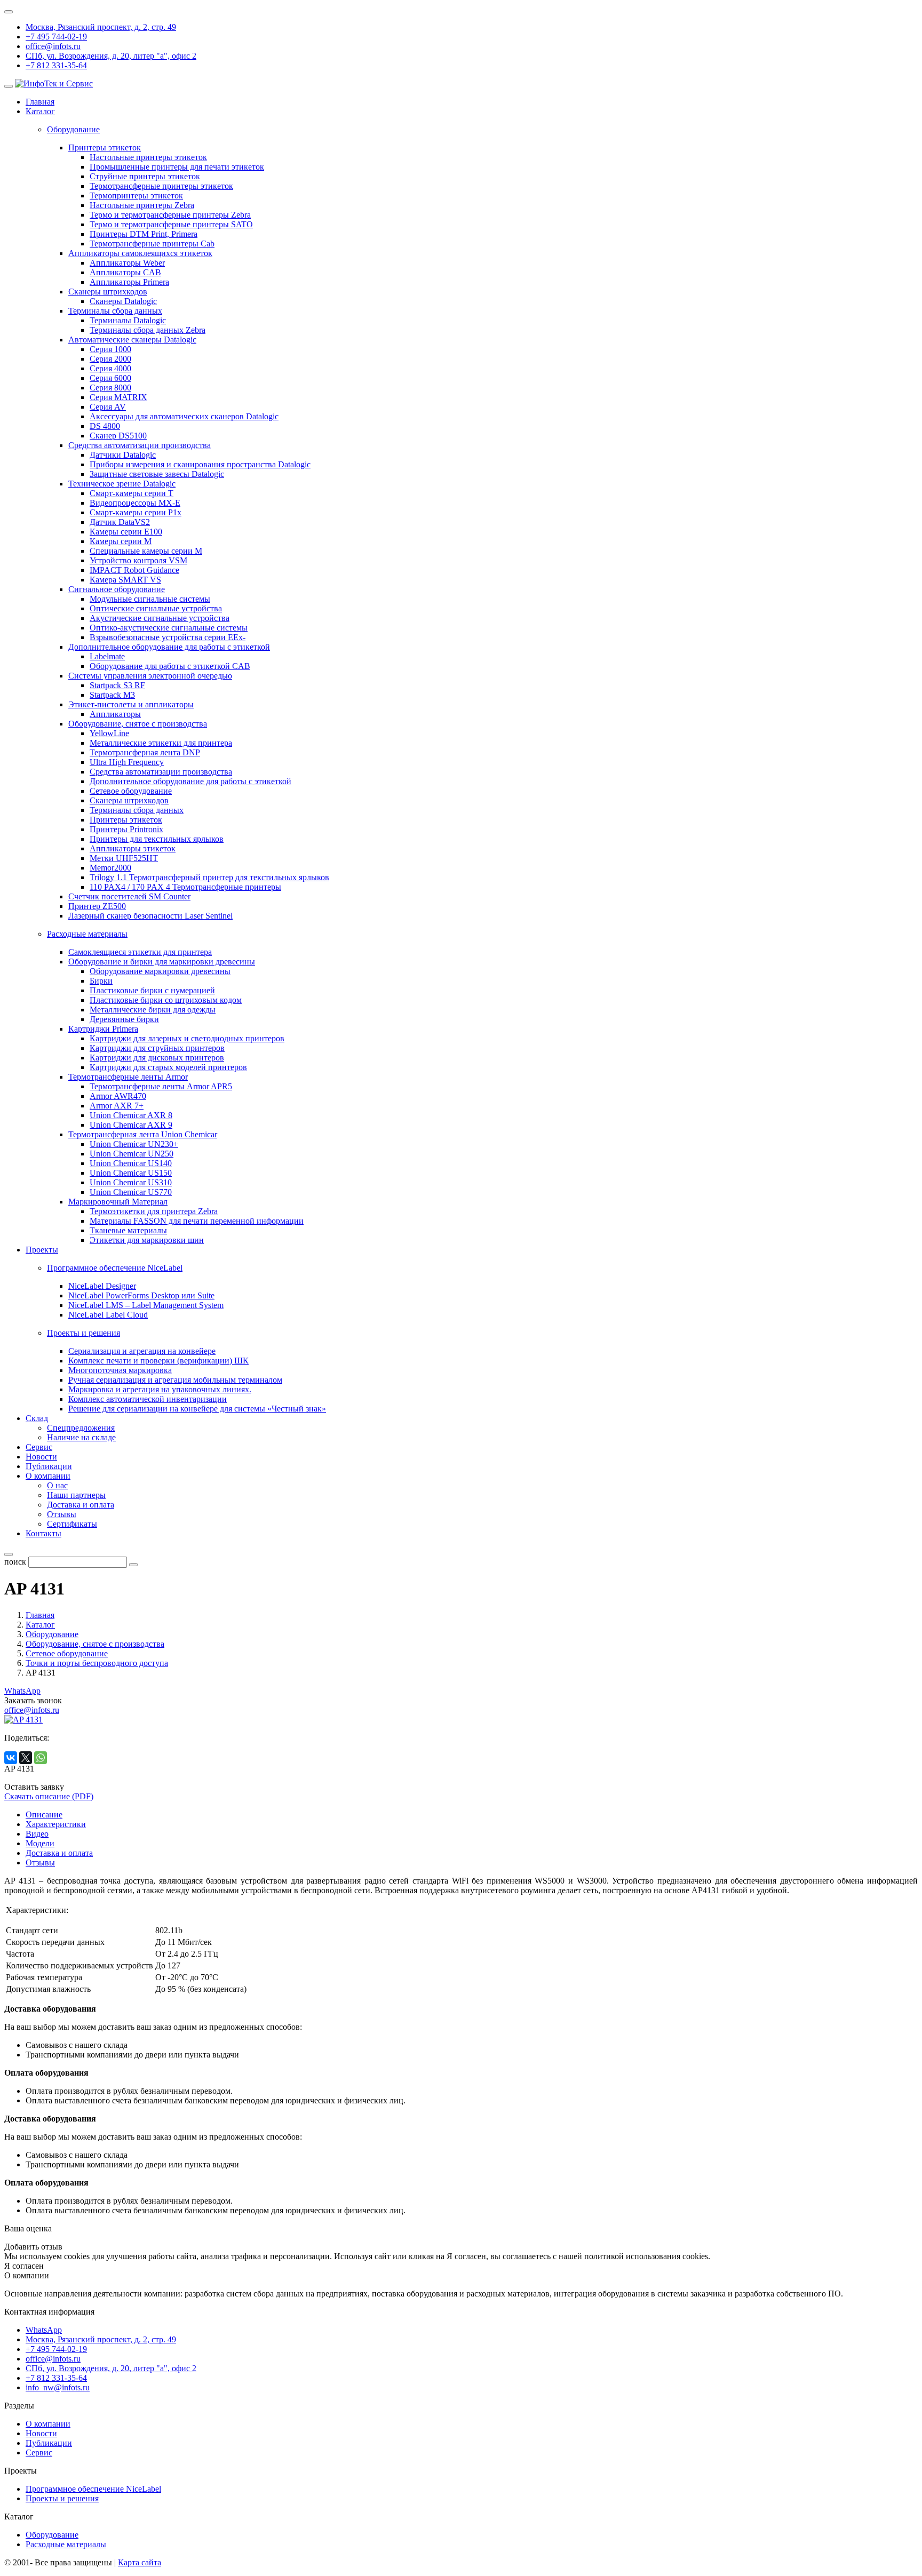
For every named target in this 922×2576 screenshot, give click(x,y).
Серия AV (108, 407)
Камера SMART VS (125, 580)
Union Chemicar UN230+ (134, 1144)
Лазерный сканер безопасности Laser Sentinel (150, 916)
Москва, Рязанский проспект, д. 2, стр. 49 (101, 27)
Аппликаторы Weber (127, 263)
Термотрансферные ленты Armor (128, 1077)
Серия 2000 (110, 359)
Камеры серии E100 (126, 532)
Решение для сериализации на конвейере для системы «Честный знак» (197, 1409)
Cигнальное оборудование (117, 589)
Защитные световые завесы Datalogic (157, 474)
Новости (41, 1457)
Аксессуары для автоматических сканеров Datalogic (184, 416)
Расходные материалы (66, 2544)
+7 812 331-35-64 (56, 65)
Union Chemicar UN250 (132, 1154)
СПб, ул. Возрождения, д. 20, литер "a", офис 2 (111, 56)
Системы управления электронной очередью (150, 676)
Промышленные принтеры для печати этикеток (177, 167)
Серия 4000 (110, 368)
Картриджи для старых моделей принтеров (168, 1067)
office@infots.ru (53, 46)
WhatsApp (22, 1691)
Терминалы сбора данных (115, 311)
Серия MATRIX (118, 397)
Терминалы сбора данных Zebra (148, 330)
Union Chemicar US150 (131, 1173)
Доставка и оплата (81, 1505)
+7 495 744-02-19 (56, 37)
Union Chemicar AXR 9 (131, 1125)
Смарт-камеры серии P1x (136, 512)
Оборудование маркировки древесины (160, 971)
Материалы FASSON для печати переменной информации (197, 1221)
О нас (57, 1485)
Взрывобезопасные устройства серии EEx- (168, 637)
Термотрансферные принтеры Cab (152, 244)
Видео (37, 1834)
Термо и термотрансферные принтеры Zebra (170, 215)
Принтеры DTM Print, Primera (144, 234)
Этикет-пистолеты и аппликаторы (131, 704)
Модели (40, 1843)
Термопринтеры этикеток (136, 196)
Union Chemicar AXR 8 (131, 1115)
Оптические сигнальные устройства (156, 608)
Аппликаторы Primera (129, 282)
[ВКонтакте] (11, 1758)
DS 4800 (105, 426)
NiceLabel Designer (102, 1286)
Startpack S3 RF (117, 685)
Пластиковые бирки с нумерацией (152, 990)
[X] (26, 1758)
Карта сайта (140, 2562)
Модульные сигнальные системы (150, 599)
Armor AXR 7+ (117, 1106)
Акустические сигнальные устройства (160, 618)
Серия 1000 (110, 349)
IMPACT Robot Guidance (134, 570)
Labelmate (107, 656)
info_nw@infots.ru (58, 2387)
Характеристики (56, 1824)
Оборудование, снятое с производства (138, 724)
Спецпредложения (81, 1428)
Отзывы (62, 1514)
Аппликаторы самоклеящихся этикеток (140, 253)
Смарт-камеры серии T (132, 493)
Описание (44, 1815)
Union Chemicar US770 (131, 1192)
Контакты (43, 1533)
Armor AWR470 (118, 1096)
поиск (15, 1562)
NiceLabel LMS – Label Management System (146, 1305)
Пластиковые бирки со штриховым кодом (166, 1000)
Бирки (101, 981)
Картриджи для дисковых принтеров (157, 1058)
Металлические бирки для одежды (153, 1010)
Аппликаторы (115, 714)
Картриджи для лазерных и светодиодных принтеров (187, 1038)
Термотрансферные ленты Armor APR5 (161, 1086)
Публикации (49, 1466)
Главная (40, 102)
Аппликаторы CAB (125, 272)
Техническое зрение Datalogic (122, 484)
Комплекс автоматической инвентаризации (148, 1399)
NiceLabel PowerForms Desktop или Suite (141, 1295)
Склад (37, 1418)
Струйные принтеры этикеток (145, 176)
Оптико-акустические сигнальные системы (169, 628)
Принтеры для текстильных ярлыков (157, 839)
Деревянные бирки (124, 1019)
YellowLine (109, 733)
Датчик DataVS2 (120, 522)
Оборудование (52, 2535)
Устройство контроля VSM (138, 560)
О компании (48, 1476)
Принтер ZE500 (97, 906)
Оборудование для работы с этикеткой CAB (170, 666)
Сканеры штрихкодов (108, 292)
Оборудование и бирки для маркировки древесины (162, 962)
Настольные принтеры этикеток (148, 157)
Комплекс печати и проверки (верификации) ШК (158, 1361)
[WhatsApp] (41, 1758)
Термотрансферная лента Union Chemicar (143, 1134)
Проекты (42, 1250)
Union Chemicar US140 (131, 1163)
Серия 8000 (110, 388)
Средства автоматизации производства (140, 445)
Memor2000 (110, 868)
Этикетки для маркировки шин (147, 1240)
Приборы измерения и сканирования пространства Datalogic (200, 464)
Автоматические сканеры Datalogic (132, 340)
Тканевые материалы (128, 1230)
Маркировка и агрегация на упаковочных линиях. (160, 1389)
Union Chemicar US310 (131, 1182)
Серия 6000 (110, 378)
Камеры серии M (121, 541)
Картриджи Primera (103, 1029)
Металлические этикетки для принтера (161, 743)
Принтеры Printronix (126, 829)
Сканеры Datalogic (123, 301)
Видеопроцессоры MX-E (135, 503)
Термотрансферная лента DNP (145, 752)
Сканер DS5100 (118, 436)
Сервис (39, 1447)
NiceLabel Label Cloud (108, 1315)
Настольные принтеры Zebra (142, 205)
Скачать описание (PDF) (49, 1796)
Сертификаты (72, 1524)
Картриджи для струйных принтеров (157, 1048)
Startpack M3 (112, 695)
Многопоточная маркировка (120, 1370)
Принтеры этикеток (105, 147)
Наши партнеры (76, 1495)
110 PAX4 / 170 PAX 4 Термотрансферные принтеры (185, 887)
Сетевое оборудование (131, 791)
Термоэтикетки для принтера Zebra (154, 1211)
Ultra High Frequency (127, 762)
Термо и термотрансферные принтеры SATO (171, 224)
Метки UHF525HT (124, 858)
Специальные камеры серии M (146, 551)
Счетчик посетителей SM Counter (129, 896)
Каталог (40, 111)
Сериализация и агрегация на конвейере (142, 1351)
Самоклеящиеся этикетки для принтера (140, 952)
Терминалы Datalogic (128, 320)
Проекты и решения (62, 2498)
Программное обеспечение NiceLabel (93, 2489)
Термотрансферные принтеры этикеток (161, 186)
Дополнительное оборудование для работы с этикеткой (169, 647)
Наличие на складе (81, 1437)
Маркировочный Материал (118, 1202)
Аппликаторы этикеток (133, 848)
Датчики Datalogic (123, 455)
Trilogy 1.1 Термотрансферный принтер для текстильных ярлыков (209, 877)
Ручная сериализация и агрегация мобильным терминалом (175, 1380)
